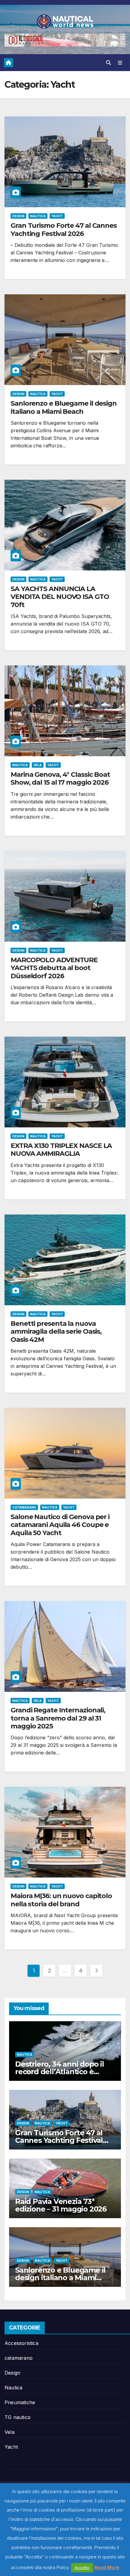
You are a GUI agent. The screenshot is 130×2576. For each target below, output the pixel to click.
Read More (107, 2567)
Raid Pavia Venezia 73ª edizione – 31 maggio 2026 (61, 2205)
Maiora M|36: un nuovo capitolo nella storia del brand (61, 1900)
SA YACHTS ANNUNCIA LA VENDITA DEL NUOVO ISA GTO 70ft (60, 597)
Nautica (38, 216)
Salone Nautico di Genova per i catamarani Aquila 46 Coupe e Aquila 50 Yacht (60, 1525)
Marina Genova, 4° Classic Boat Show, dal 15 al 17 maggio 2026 (60, 778)
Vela (38, 765)
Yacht (57, 216)
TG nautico (18, 2417)
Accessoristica (21, 2343)
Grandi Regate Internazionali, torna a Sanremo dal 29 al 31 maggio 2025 (58, 1718)
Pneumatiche (20, 2402)
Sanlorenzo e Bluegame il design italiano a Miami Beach (64, 407)
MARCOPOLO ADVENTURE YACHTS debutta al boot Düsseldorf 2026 (54, 968)
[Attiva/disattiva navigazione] (120, 63)
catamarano (24, 1507)
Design (18, 216)
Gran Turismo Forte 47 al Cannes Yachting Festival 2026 (64, 229)
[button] (109, 63)
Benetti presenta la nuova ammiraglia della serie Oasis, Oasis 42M (56, 1332)
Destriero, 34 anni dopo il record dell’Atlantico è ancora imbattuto (60, 2072)
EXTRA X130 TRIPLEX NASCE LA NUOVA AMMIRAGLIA (61, 1150)
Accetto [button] (82, 2568)
